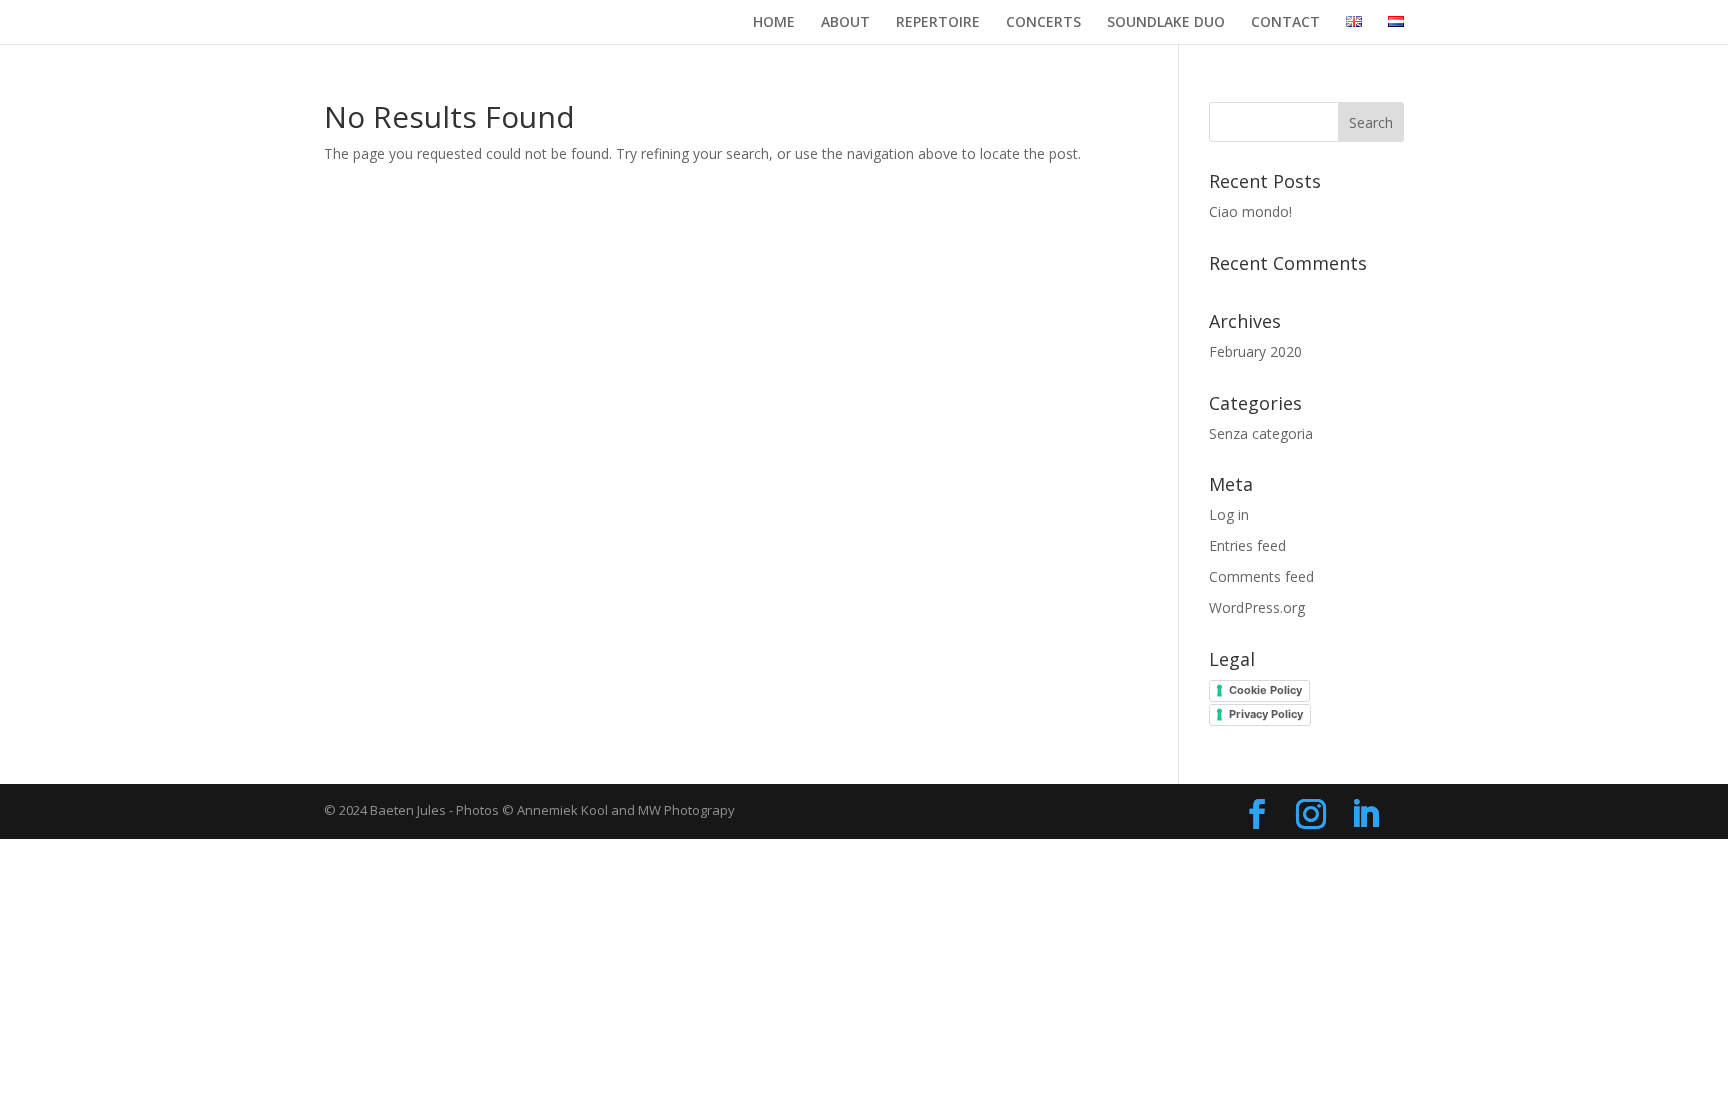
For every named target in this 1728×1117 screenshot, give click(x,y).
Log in (1229, 514)
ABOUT (845, 23)
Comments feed (1261, 576)
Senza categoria (1261, 433)
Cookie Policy (1265, 690)
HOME (774, 23)
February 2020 (1255, 351)
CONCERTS (1043, 23)
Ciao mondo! (1250, 211)
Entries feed (1247, 545)
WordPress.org (1257, 607)
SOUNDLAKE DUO (1166, 23)
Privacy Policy (1266, 714)
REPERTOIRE (938, 23)
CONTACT (1285, 23)
